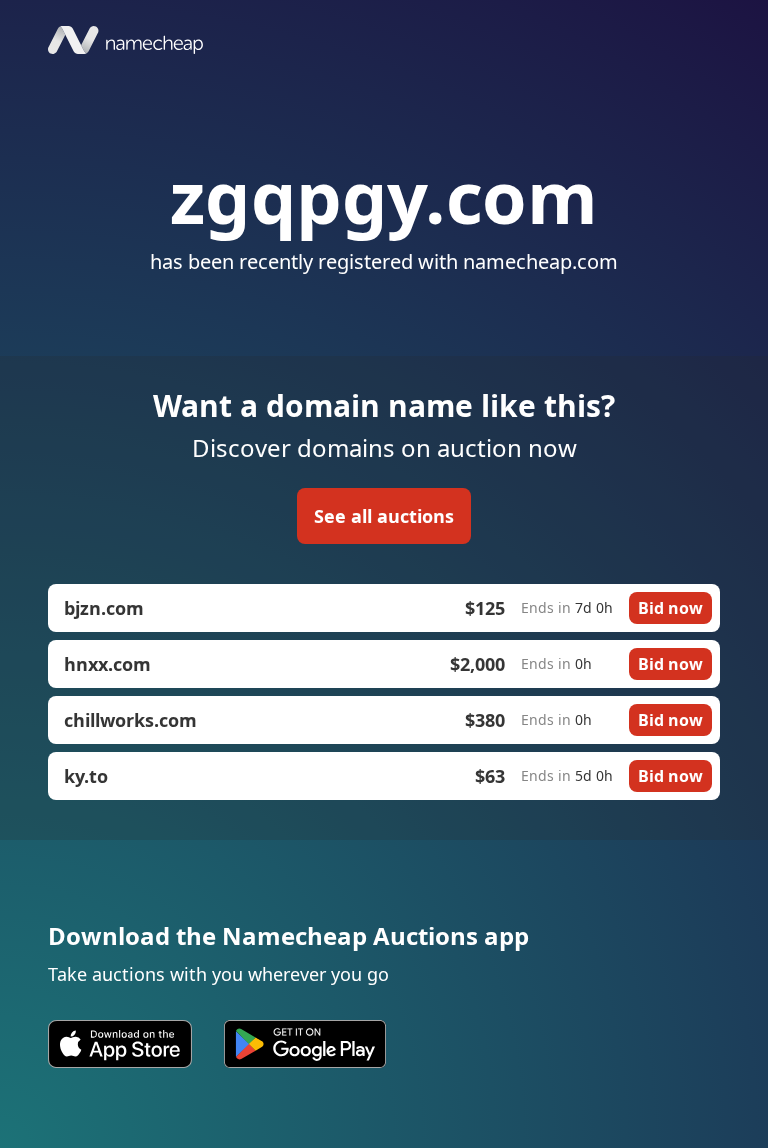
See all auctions (384, 516)
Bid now (670, 608)
